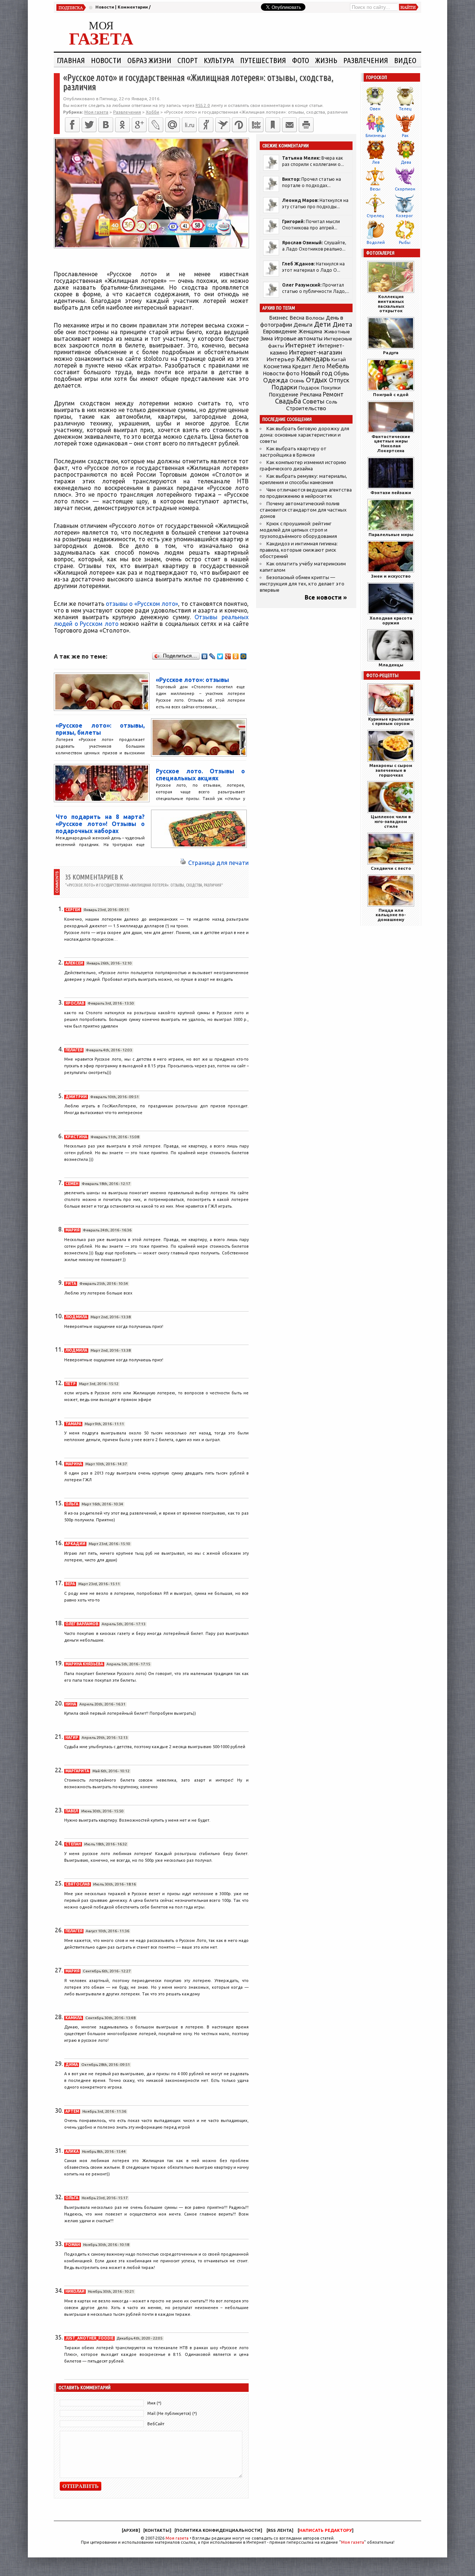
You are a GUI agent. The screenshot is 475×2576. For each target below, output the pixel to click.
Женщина (310, 332)
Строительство (306, 408)
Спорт (188, 60)
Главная (71, 60)
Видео (405, 60)
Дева (406, 162)
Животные (337, 332)
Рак (405, 136)
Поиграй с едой (391, 394)
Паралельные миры (391, 534)
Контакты (157, 2530)
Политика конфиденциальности (218, 2530)
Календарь (313, 359)
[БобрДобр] (256, 125)
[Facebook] (72, 125)
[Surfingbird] (223, 125)
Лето (319, 366)
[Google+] (139, 125)
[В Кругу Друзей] (239, 125)
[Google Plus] (228, 656)
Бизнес (279, 318)
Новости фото (281, 373)
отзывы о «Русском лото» (142, 604)
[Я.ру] (206, 125)
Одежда (276, 380)
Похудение (284, 394)
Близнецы (376, 136)
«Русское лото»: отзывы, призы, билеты (100, 729)
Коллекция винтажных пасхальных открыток (391, 303)
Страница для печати (218, 863)
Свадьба (288, 401)
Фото (301, 60)
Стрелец (375, 216)
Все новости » (326, 597)
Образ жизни (149, 60)
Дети (322, 324)
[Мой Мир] (244, 656)
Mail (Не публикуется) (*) (172, 2413)
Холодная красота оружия (391, 620)
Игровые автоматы (298, 339)
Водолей (376, 242)
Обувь (341, 373)
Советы (313, 401)
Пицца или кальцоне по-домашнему (391, 915)
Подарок (309, 388)
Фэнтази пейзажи (391, 492)
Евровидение (280, 331)
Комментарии (133, 7)
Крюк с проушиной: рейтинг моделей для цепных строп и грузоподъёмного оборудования (298, 530)
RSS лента (280, 2530)
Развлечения (366, 60)
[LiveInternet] (189, 125)
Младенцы (391, 665)
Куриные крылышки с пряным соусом (391, 721)
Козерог (404, 216)
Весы (375, 189)
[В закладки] (273, 125)
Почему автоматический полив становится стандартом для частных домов (303, 510)
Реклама (311, 395)
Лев (376, 162)
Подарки (284, 387)
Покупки (331, 388)
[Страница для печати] (183, 863)
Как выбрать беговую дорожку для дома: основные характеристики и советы (304, 435)
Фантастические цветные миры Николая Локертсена (391, 443)
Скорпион (405, 189)
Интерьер (281, 359)
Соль (332, 402)
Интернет (301, 345)
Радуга (391, 352)
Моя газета (177, 2538)
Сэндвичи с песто (391, 868)
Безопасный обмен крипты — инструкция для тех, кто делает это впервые (302, 584)
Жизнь (326, 60)
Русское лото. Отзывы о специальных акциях (200, 775)
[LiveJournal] (156, 125)
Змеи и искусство (391, 576)
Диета (342, 324)
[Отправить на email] (289, 125)
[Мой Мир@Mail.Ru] (173, 125)
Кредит (302, 366)
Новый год (317, 373)
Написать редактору (325, 2530)
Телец (405, 109)
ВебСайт (156, 2424)
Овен (375, 109)
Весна (297, 318)
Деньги (303, 325)
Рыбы (405, 242)
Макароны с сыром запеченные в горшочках (391, 770)
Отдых (317, 380)
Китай (339, 359)
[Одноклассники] (122, 125)
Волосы (315, 318)
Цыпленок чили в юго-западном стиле (391, 821)
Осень (297, 381)
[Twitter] (89, 125)
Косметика (277, 366)
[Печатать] (306, 125)
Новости (105, 7)
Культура (219, 60)
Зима (267, 339)
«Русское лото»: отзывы (192, 680)
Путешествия (263, 60)
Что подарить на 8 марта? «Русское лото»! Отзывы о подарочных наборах (100, 824)
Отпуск (339, 380)
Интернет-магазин (316, 352)
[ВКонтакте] (106, 125)
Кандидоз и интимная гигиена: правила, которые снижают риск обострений (299, 550)
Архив (131, 2530)
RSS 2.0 (203, 105)
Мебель (338, 366)
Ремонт (333, 394)
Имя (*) (154, 2403)
